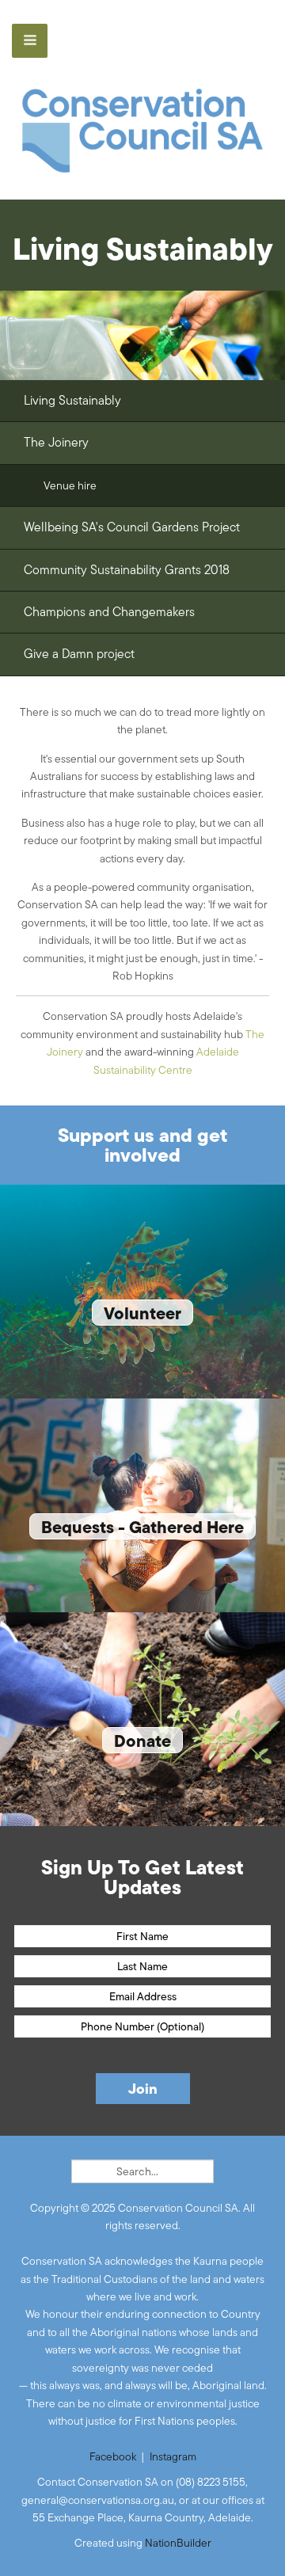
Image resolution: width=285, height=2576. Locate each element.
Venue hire (70, 485)
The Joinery (56, 442)
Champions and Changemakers (109, 612)
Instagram (173, 2456)
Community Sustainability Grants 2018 (127, 570)
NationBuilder (178, 2543)
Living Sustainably (72, 400)
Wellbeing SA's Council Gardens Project (132, 527)
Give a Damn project (79, 654)
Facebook (113, 2456)
